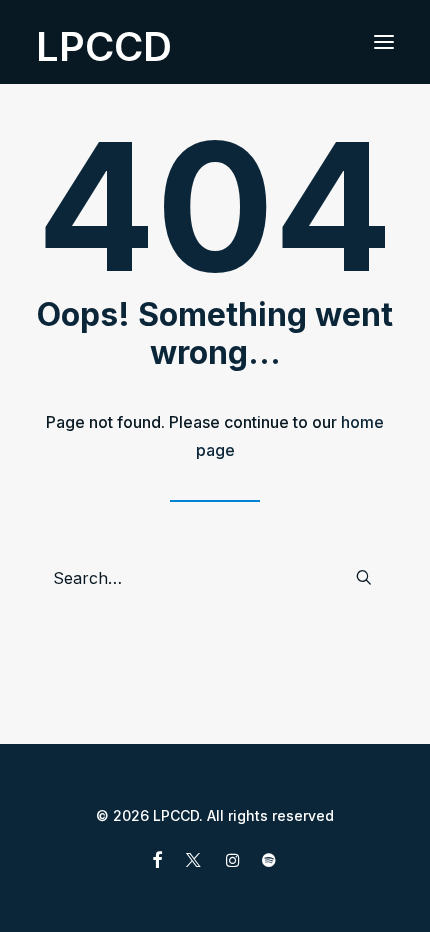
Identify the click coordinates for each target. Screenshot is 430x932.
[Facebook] (157, 862)
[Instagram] (233, 862)
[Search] (215, 578)
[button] (384, 42)
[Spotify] (269, 862)
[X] (193, 862)
